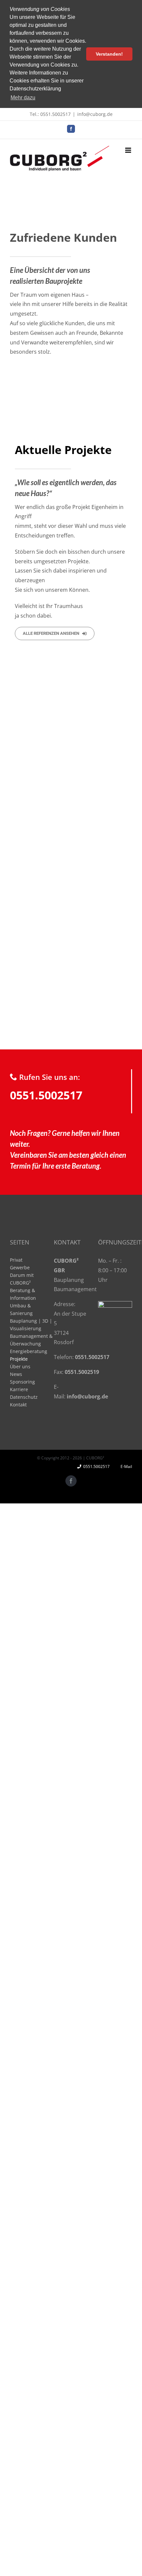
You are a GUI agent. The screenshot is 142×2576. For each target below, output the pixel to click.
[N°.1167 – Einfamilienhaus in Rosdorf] (40, 899)
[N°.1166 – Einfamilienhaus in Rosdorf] (40, 949)
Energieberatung (29, 1351)
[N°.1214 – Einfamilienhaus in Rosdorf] (102, 801)
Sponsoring (22, 1382)
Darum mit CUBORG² (22, 1279)
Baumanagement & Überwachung (31, 1340)
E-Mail (125, 1466)
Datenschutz (24, 1397)
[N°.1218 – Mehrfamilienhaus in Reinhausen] (102, 703)
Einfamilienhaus (94, 823)
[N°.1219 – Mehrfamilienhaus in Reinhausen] (40, 703)
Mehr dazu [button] (23, 98)
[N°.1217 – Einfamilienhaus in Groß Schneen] (40, 752)
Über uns (20, 1366)
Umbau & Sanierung (21, 1309)
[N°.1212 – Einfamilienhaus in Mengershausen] (102, 850)
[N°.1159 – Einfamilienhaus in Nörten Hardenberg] (102, 949)
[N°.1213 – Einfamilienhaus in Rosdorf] (40, 850)
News (16, 1374)
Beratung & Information (23, 1294)
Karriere (19, 1389)
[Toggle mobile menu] (129, 150)
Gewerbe (20, 1267)
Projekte (19, 1359)
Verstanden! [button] (109, 54)
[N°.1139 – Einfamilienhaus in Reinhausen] (102, 899)
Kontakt (18, 1405)
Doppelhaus (31, 823)
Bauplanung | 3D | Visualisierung (31, 1325)
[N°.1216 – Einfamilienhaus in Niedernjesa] (102, 752)
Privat (16, 1260)
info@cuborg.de (95, 114)
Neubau (51, 823)
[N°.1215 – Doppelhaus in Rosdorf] (40, 801)
